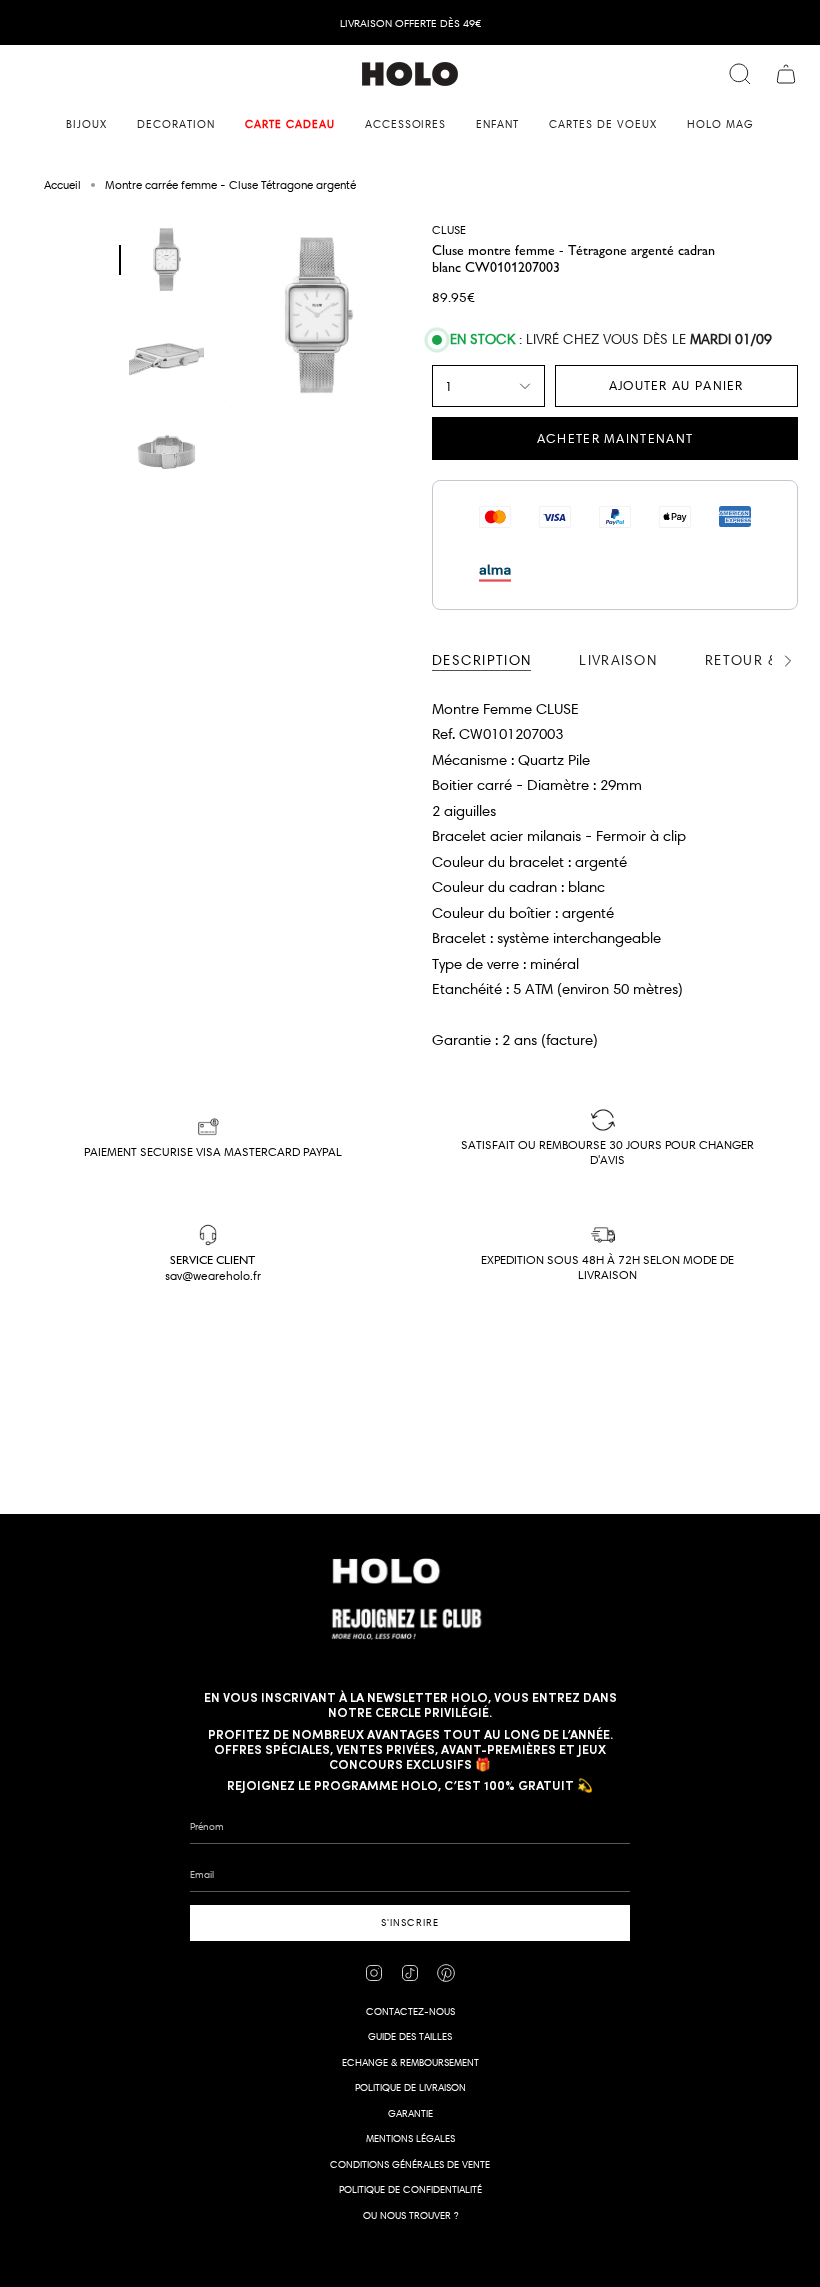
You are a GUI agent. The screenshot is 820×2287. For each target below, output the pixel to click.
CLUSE (449, 229)
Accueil (62, 184)
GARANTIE (410, 2113)
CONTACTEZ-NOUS (410, 2011)
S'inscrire (410, 1922)
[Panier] (786, 74)
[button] (86, 124)
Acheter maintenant (615, 438)
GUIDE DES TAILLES (410, 2036)
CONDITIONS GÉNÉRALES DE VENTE (410, 2164)
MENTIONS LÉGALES (410, 2138)
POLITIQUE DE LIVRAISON (410, 2087)
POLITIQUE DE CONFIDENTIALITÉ (410, 2189)
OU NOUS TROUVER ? (410, 2215)
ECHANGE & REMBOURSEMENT (410, 2062)
